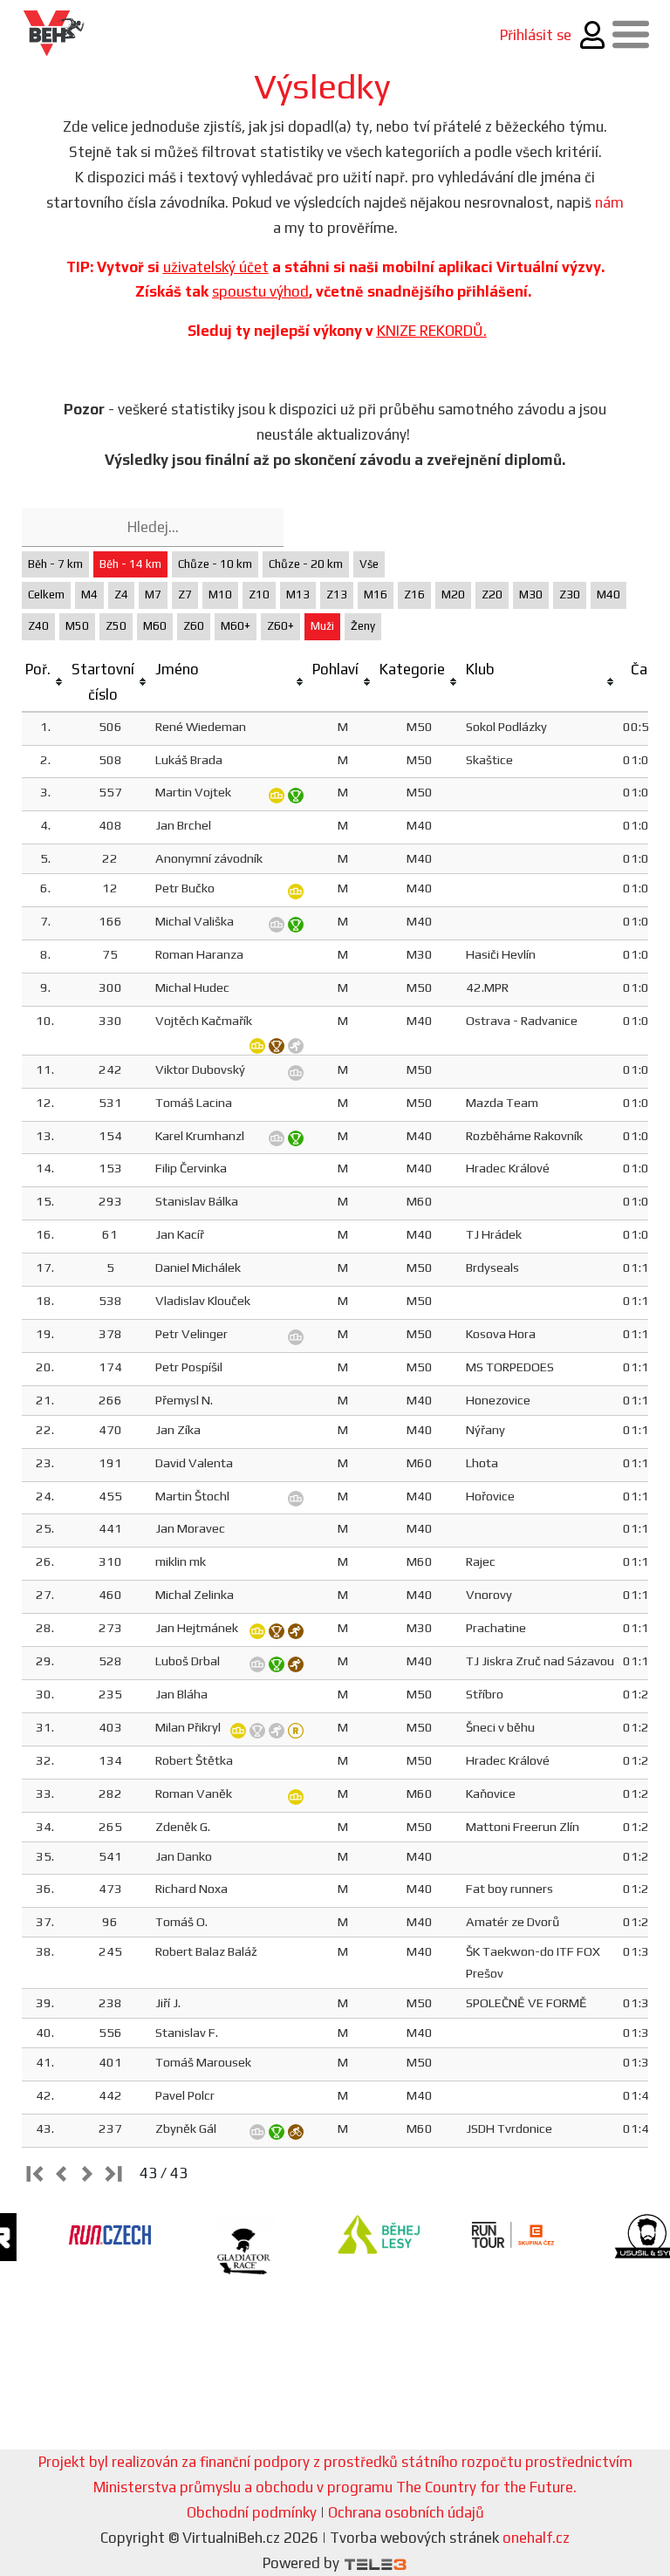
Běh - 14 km (130, 564)
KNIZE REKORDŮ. (432, 331)
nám (609, 202)
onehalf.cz (536, 2538)
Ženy (363, 626)
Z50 (116, 626)
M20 (453, 594)
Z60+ (280, 626)
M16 (376, 594)
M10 (220, 594)
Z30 (570, 594)
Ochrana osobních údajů (406, 2512)
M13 (298, 594)
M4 (89, 594)
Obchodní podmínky (252, 2512)
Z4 (121, 594)
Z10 (259, 594)
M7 (153, 594)
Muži (322, 626)
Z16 (414, 594)
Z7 (185, 594)
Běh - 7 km (55, 564)
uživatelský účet (216, 267)
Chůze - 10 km (215, 564)
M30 (531, 594)
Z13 (337, 594)
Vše (369, 564)
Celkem (46, 594)
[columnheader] (45, 683)
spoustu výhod (260, 291)
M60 (155, 626)
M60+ (236, 626)
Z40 (38, 626)
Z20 (492, 594)
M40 (608, 594)
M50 (77, 626)
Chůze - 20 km (306, 564)
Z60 (194, 626)
